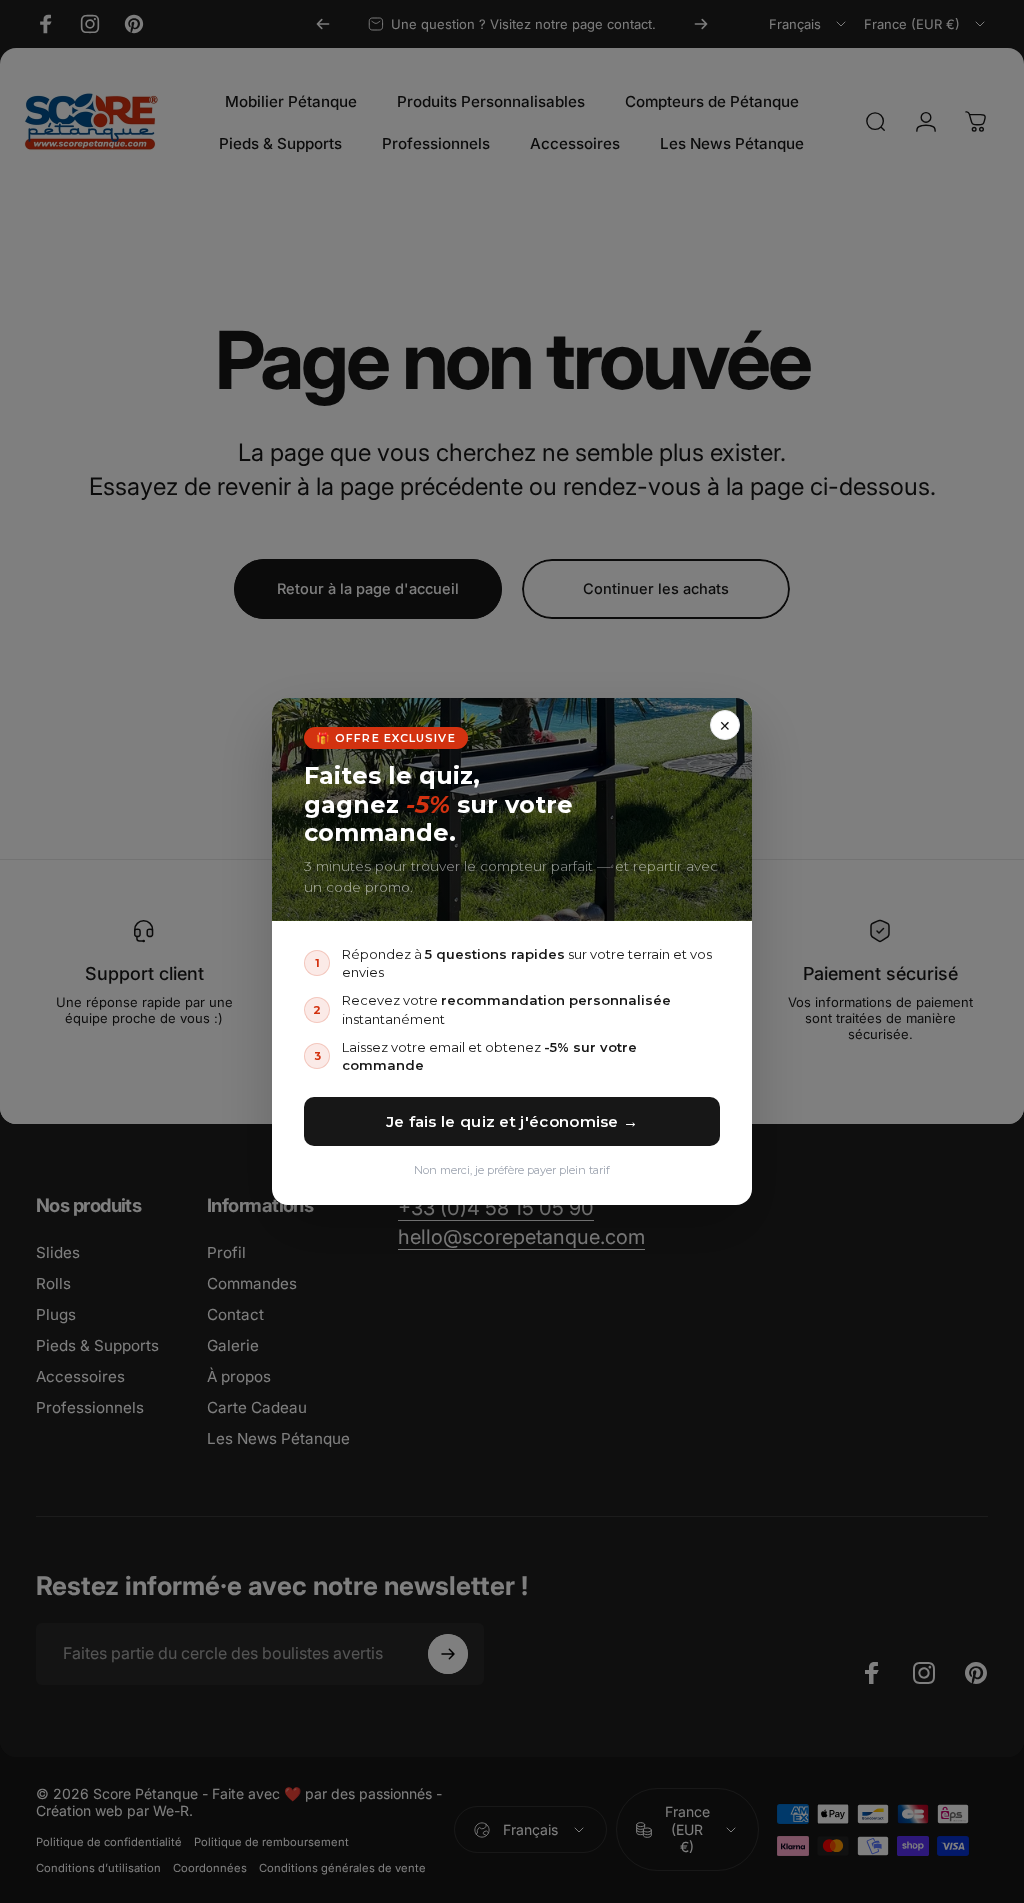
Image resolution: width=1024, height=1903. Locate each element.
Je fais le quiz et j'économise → (512, 1121)
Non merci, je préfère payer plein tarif (512, 1170)
